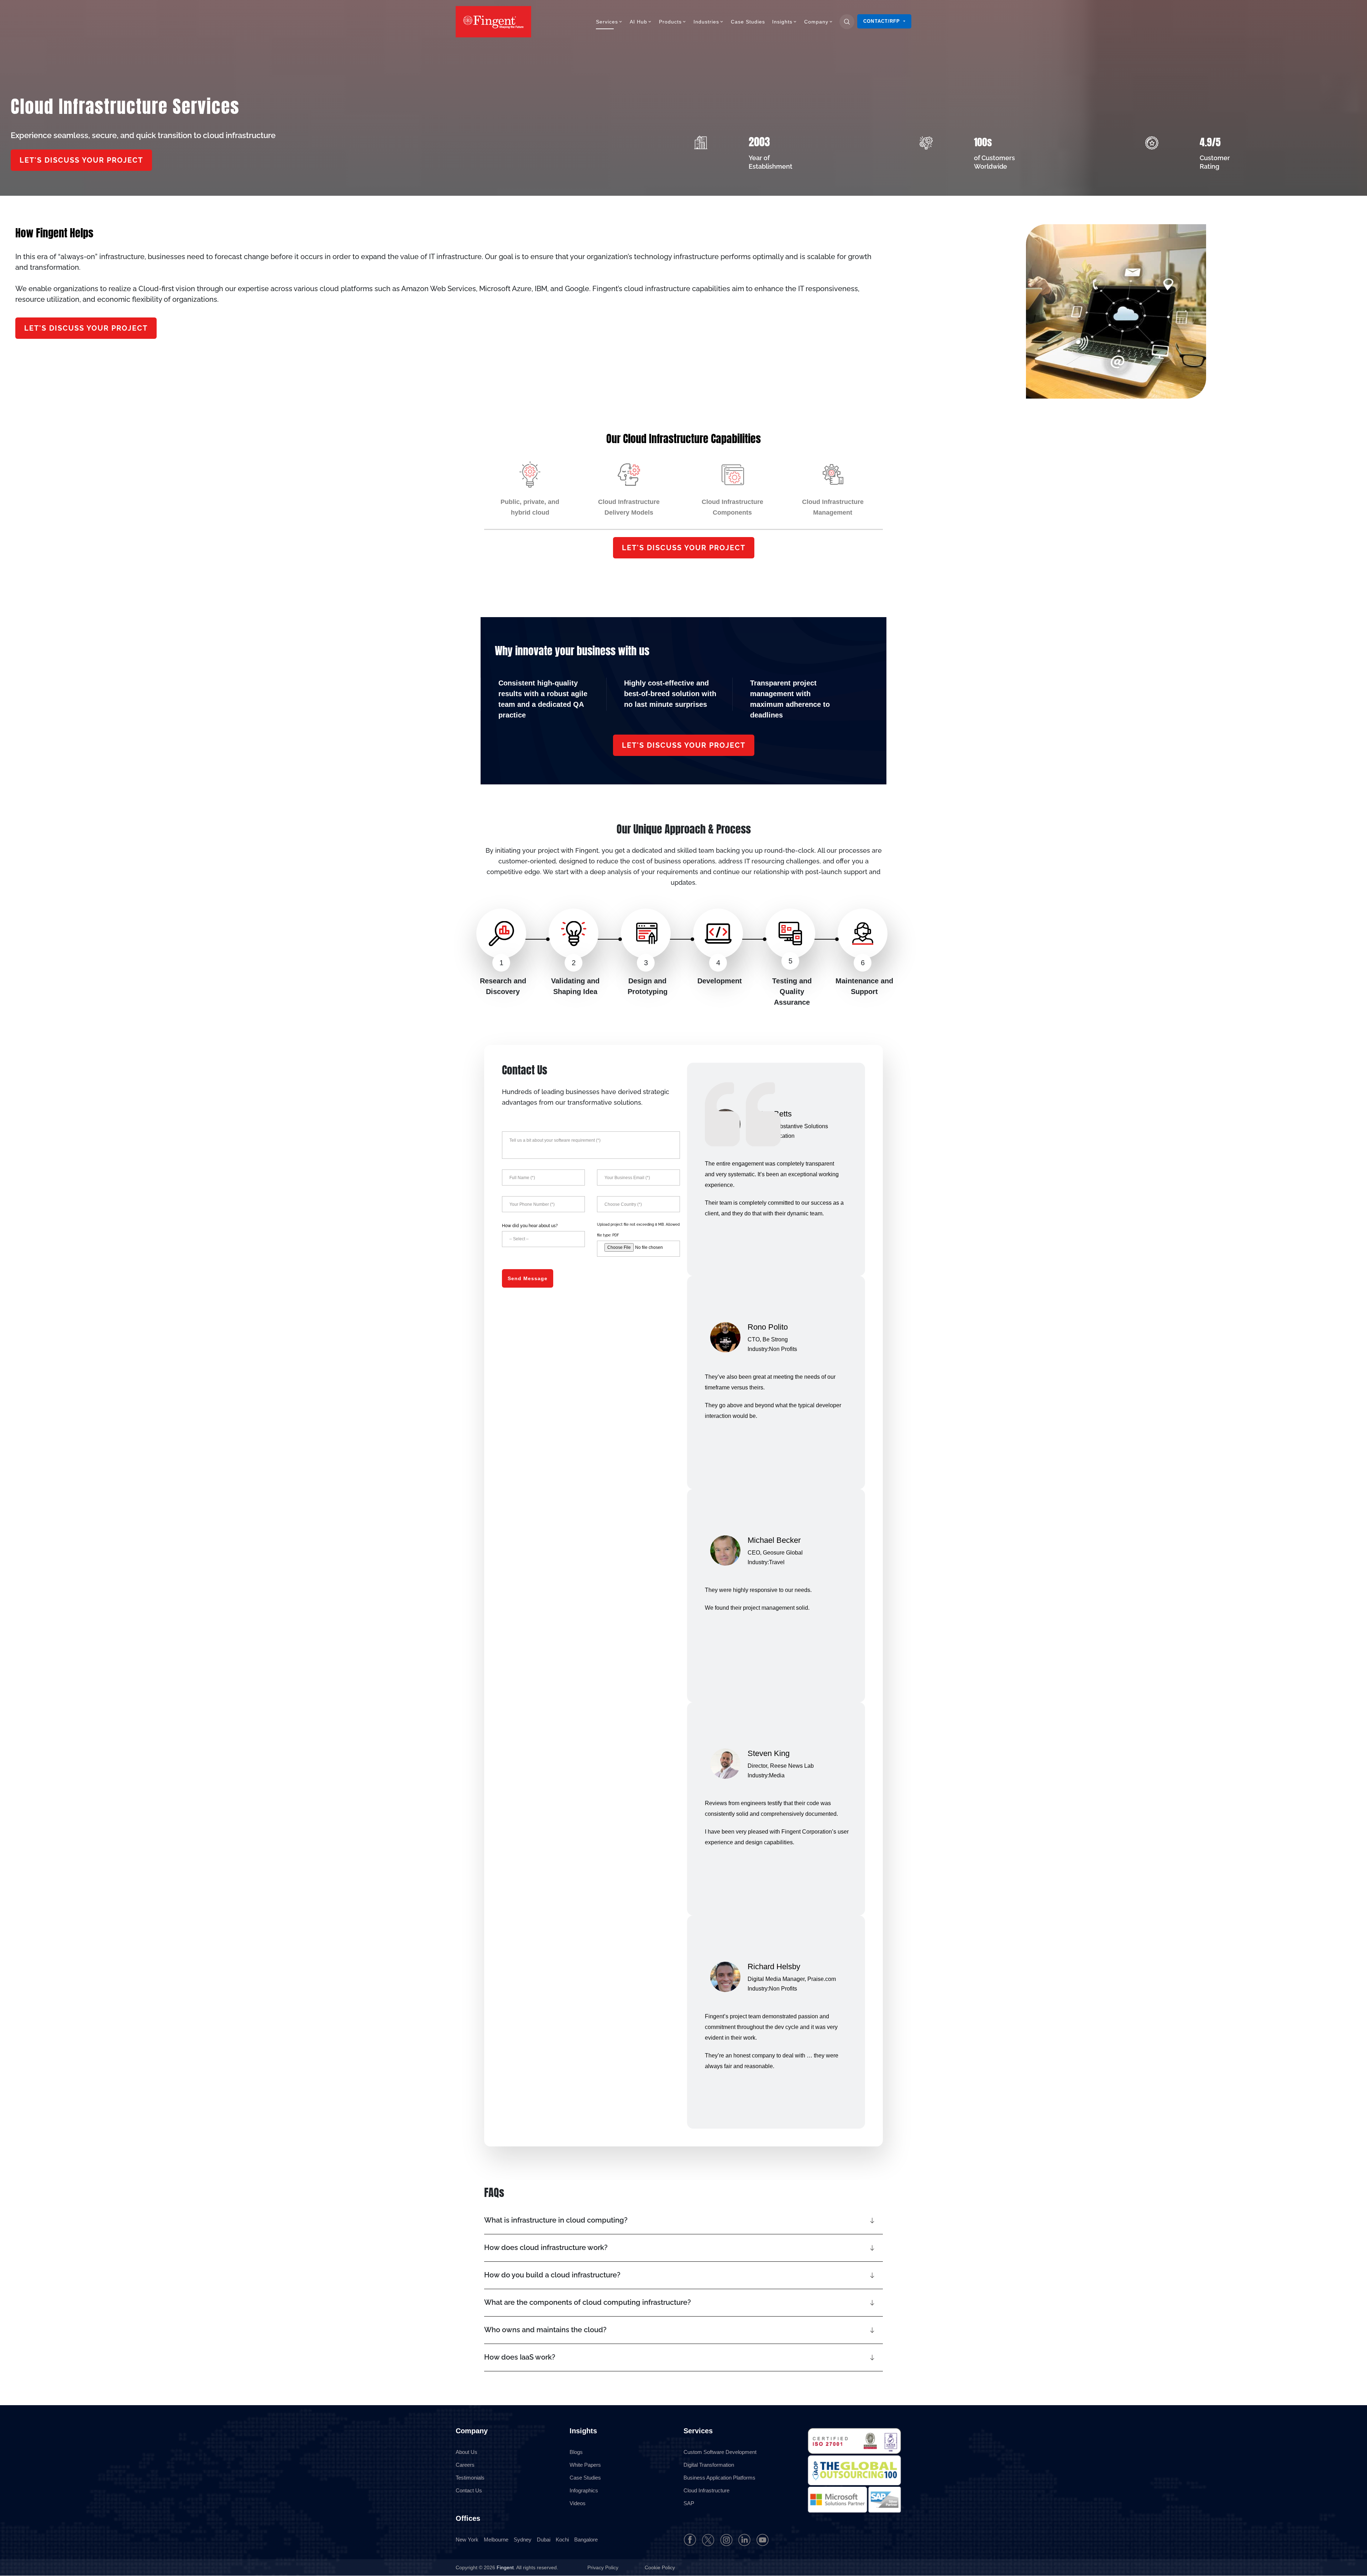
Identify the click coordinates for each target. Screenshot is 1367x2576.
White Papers (585, 2465)
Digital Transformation (709, 2465)
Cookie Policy (660, 2568)
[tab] (530, 490)
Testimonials (470, 2478)
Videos (578, 2503)
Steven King (769, 1753)
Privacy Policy (604, 2568)
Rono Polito (768, 1327)
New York (467, 2540)
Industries (706, 22)
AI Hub (638, 22)
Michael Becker (774, 1540)
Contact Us (469, 2490)
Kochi (562, 2540)
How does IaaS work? (520, 2357)
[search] (847, 22)
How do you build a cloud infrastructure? (552, 2275)
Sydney (523, 2540)
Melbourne (496, 2540)
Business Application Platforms (719, 2478)
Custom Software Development (720, 2452)
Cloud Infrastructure (706, 2490)
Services (607, 22)
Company (816, 22)
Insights (782, 22)
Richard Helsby (774, 1967)
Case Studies (748, 22)
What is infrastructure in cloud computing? (556, 2220)
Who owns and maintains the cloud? (545, 2330)
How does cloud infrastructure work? (546, 2248)
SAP (689, 2503)
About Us (467, 2452)
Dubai (544, 2540)
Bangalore (586, 2540)
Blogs (576, 2452)
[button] (683, 2220)
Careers (465, 2465)
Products (670, 22)
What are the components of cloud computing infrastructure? (588, 2302)
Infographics (584, 2490)
